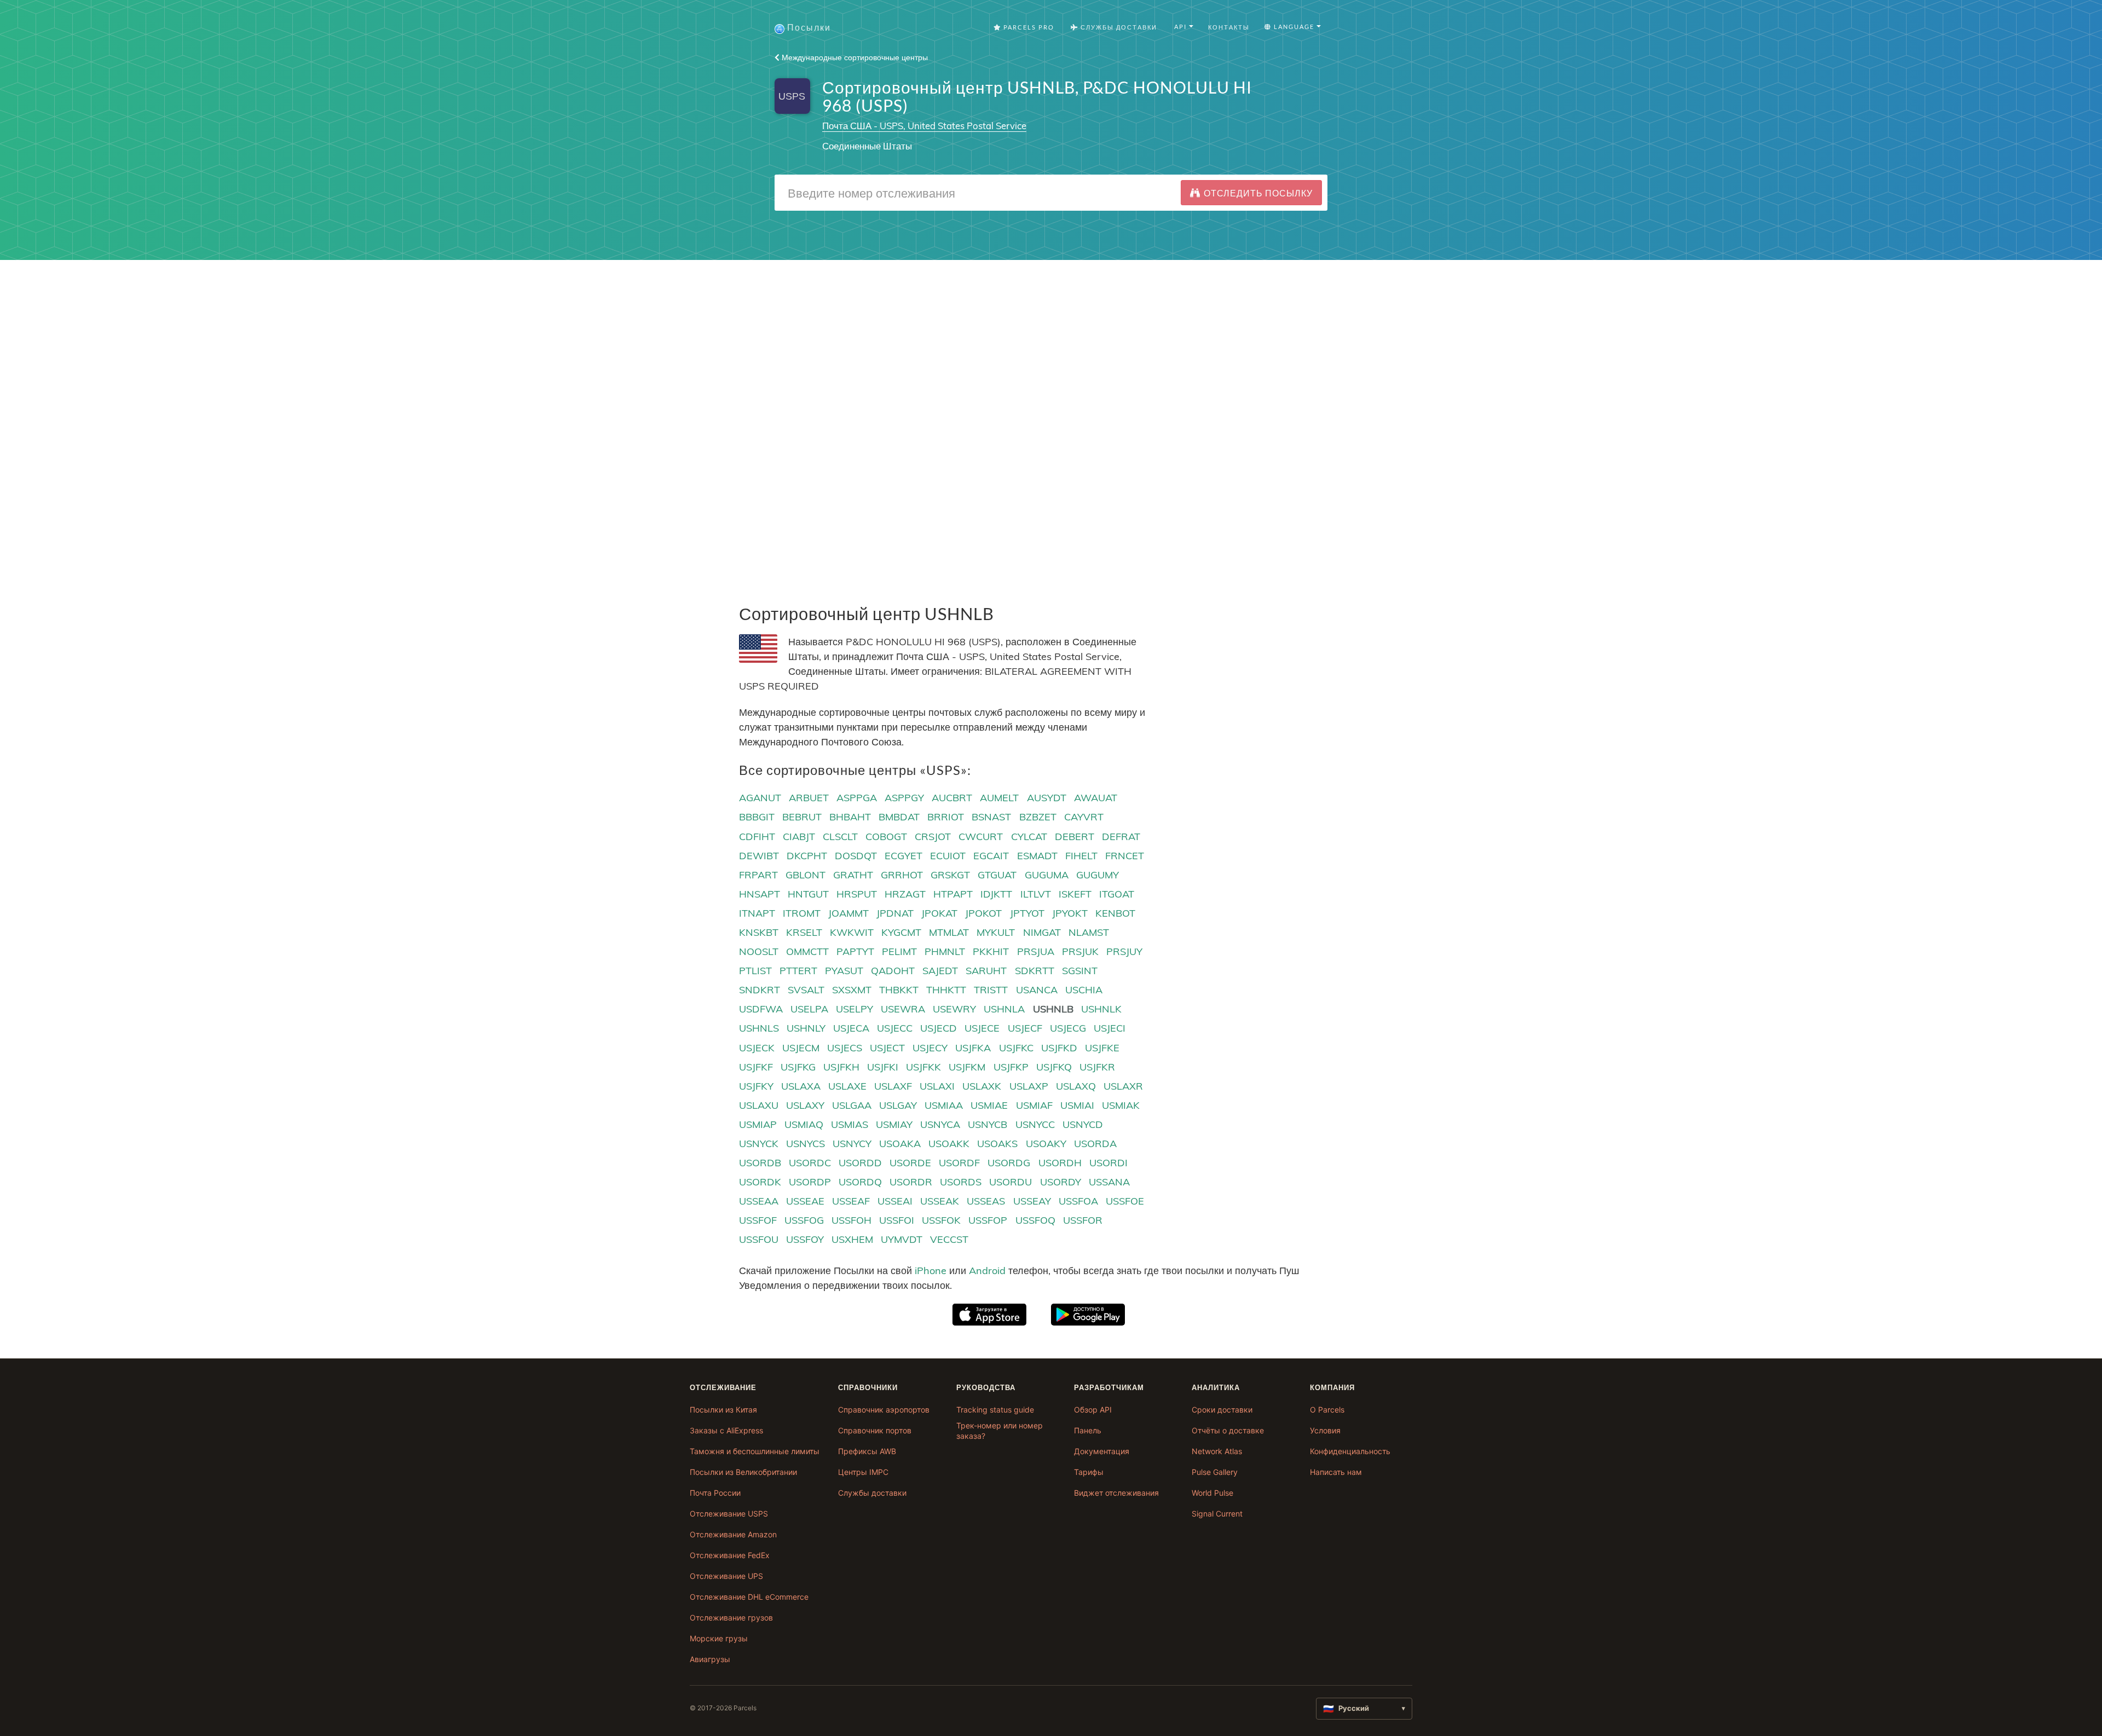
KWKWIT (852, 932)
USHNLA (1004, 1009)
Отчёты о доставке (1228, 1430)
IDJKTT (996, 894)
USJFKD (1059, 1048)
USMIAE (989, 1105)
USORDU (1010, 1182)
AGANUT (760, 798)
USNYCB (988, 1124)
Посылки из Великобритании (743, 1472)
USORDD (860, 1163)
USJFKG (798, 1067)
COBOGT (886, 837)
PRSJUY (1124, 951)
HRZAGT (905, 894)
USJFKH (841, 1067)
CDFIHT (757, 837)
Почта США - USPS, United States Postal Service (924, 126)
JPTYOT (1027, 913)
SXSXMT (852, 990)
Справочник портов (875, 1430)
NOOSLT (759, 951)
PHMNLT (945, 951)
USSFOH (851, 1220)
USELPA (809, 1009)
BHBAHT (850, 817)
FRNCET (1125, 856)
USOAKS (997, 1144)
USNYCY (852, 1144)
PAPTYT (855, 951)
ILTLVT (1036, 894)
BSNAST (991, 817)
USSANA (1109, 1182)
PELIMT (899, 951)
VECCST (949, 1239)
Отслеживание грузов (731, 1618)
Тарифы (1089, 1472)
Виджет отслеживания (1116, 1493)
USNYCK (759, 1144)
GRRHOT (902, 875)
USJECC (895, 1028)
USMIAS (850, 1124)
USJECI (1110, 1028)
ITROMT (802, 913)
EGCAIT (991, 856)
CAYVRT (1084, 817)
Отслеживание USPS (729, 1514)
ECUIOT (948, 856)
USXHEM (852, 1239)
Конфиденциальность (1350, 1451)
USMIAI (1077, 1105)
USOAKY (1046, 1144)
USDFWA (761, 1009)
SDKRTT (1035, 971)
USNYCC (1035, 1124)
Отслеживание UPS (726, 1576)
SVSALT (806, 990)
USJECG (1068, 1028)
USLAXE (847, 1086)
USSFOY (805, 1239)
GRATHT (853, 875)
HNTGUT (808, 894)
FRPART (758, 875)
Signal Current (1217, 1514)
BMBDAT (899, 817)
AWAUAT (1096, 798)
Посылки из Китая (723, 1410)
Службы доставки (872, 1493)
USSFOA (1078, 1201)
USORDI (1108, 1163)
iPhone (931, 1271)
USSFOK (941, 1220)
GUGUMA (1047, 875)
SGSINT (1080, 971)
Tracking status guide (995, 1410)
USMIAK (1121, 1105)
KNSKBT (759, 932)
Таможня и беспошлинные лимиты (755, 1451)
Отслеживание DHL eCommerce (749, 1597)
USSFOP (988, 1220)
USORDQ (860, 1182)
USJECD (939, 1028)
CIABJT (799, 837)
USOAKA (900, 1144)
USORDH (1060, 1163)
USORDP (810, 1182)
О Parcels (1327, 1410)
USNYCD (1083, 1124)
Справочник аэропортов (884, 1410)
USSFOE (1125, 1201)
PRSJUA (1036, 951)
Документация (1102, 1451)
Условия (1325, 1430)
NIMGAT (1042, 932)
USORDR (911, 1182)
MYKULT (996, 932)
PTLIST (755, 971)
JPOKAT (939, 913)
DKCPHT (807, 856)
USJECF (1025, 1028)
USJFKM (967, 1067)
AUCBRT (952, 798)
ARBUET (809, 798)
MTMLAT (949, 932)
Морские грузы (719, 1638)
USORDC (810, 1163)
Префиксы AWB (867, 1451)
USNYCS (805, 1144)
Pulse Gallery (1215, 1472)
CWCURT (981, 837)
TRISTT (991, 990)
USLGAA (852, 1105)
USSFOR (1083, 1220)
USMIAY (894, 1124)
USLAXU (759, 1105)
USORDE (910, 1163)
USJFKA (973, 1048)
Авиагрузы (710, 1659)
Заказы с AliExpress (726, 1430)
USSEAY (1032, 1201)
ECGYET (903, 856)
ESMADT (1037, 856)
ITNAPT (757, 913)
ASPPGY (904, 798)
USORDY (1061, 1182)
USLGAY (898, 1105)
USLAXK (982, 1086)
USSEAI (895, 1201)
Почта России (715, 1493)
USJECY (930, 1048)
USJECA (851, 1028)
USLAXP (1029, 1086)
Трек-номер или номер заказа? (1000, 1431)
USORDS (961, 1182)
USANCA (1037, 990)
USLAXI (937, 1086)
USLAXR (1123, 1086)
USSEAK (940, 1201)
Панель (1088, 1430)
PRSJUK (1080, 951)
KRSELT (804, 932)
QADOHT (893, 971)
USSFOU (759, 1239)
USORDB (760, 1163)
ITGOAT (1117, 894)
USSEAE (805, 1201)
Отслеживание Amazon (733, 1534)
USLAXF (893, 1086)
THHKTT (946, 990)
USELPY (854, 1009)
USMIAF (1034, 1105)
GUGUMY (1098, 875)
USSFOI (897, 1220)
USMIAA (944, 1105)
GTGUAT (997, 875)
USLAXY (805, 1105)
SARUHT (986, 971)
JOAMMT (848, 913)
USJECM (801, 1048)
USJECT (887, 1048)
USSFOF (758, 1220)
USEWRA (903, 1009)
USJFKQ (1054, 1067)
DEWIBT (759, 856)
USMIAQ (804, 1124)
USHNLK (1101, 1009)
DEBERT (1075, 837)
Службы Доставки (1118, 27)
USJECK (757, 1048)
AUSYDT (1047, 798)
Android (987, 1271)
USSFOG (804, 1220)
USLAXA (801, 1086)
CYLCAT (1029, 837)
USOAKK (949, 1144)
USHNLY (806, 1028)
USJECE (982, 1028)
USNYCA (940, 1124)
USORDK (760, 1182)
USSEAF (851, 1201)
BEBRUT (802, 817)
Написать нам (1336, 1472)
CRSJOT (933, 837)
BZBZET (1038, 817)
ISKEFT (1075, 894)
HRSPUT (857, 894)
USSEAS (986, 1201)
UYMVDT (902, 1239)
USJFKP (1011, 1067)
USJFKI (883, 1067)
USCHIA (1084, 990)
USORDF (959, 1163)
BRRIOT (946, 817)
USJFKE (1102, 1048)
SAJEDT (940, 971)
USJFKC (1016, 1048)
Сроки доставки (1222, 1410)
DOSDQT (856, 856)
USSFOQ (1035, 1220)
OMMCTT (807, 951)
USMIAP (758, 1124)
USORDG (1009, 1163)
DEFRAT (1121, 837)
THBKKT (899, 990)
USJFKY (756, 1086)
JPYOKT (1070, 913)
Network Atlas (1217, 1451)
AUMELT (999, 798)
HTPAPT (953, 894)
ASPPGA (857, 798)
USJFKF (756, 1067)
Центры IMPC (863, 1472)
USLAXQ (1076, 1086)
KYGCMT (901, 932)
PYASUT (844, 971)
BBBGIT (757, 817)
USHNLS (759, 1028)
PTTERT (798, 971)
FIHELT (1081, 856)
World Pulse (1212, 1493)
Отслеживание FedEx (730, 1555)
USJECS (845, 1048)
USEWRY (954, 1009)
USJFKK (923, 1067)
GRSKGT (950, 875)
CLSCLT (840, 837)
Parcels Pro (1028, 27)
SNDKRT (760, 990)
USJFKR (1097, 1067)
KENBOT (1115, 913)
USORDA (1095, 1144)
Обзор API (1093, 1410)
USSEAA (759, 1201)
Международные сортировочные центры (854, 57)
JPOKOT (983, 913)
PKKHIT (991, 951)
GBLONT (805, 875)
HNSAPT (760, 894)
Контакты (1229, 27)
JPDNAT (895, 913)
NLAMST (1089, 932)
